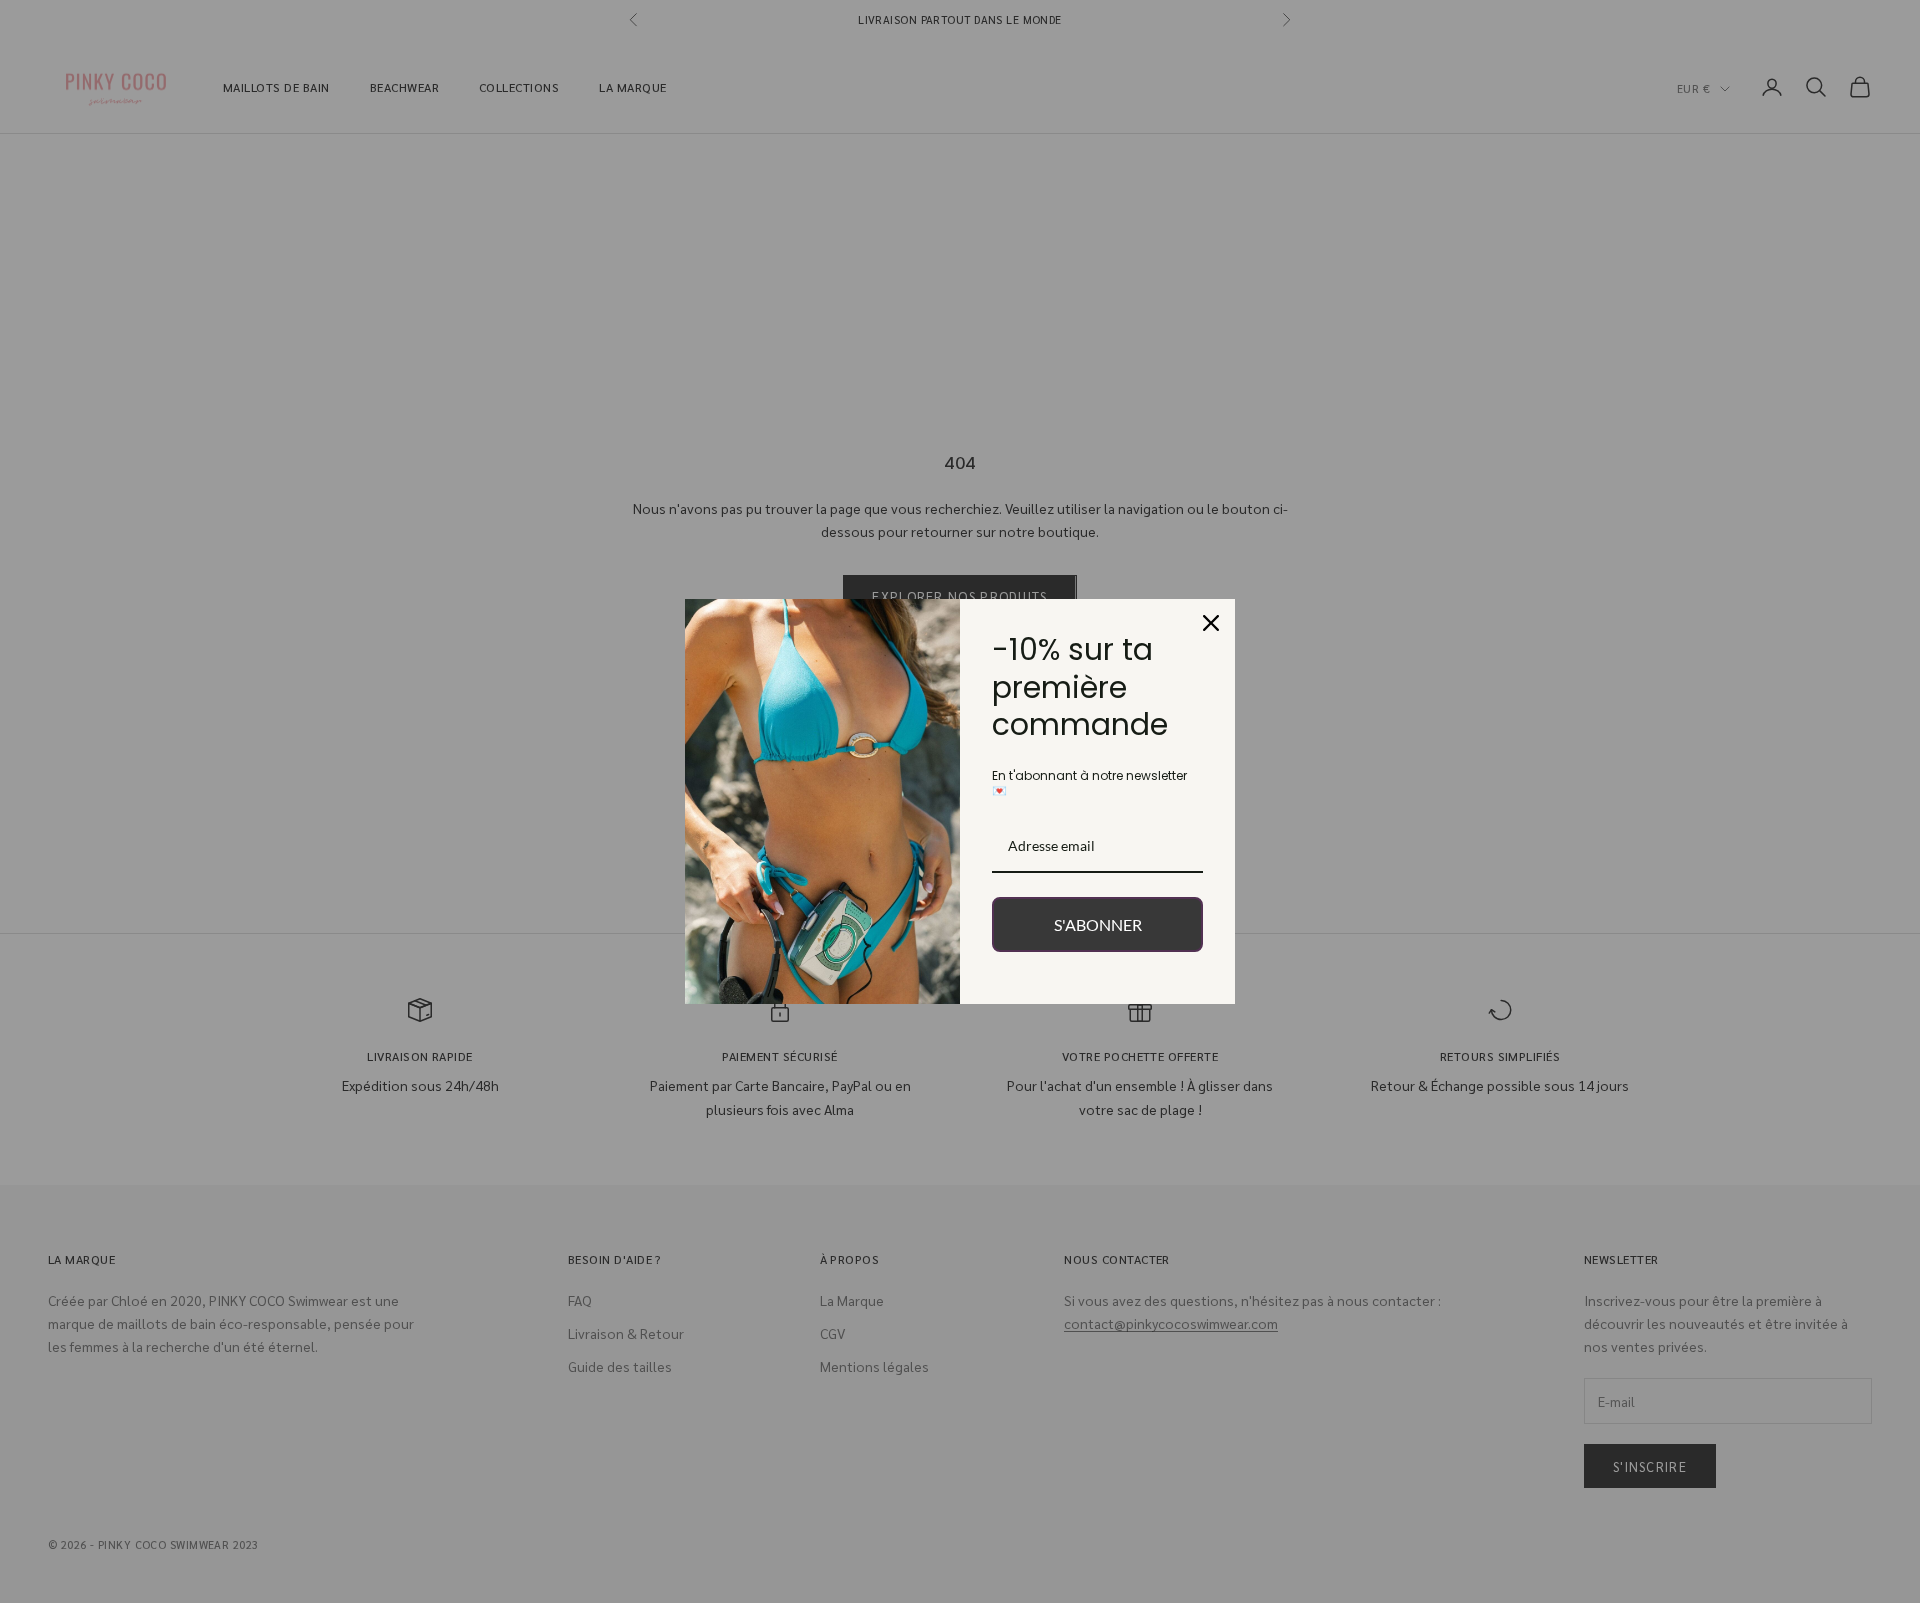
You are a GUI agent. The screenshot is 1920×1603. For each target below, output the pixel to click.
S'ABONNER (1098, 924)
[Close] (1211, 623)
